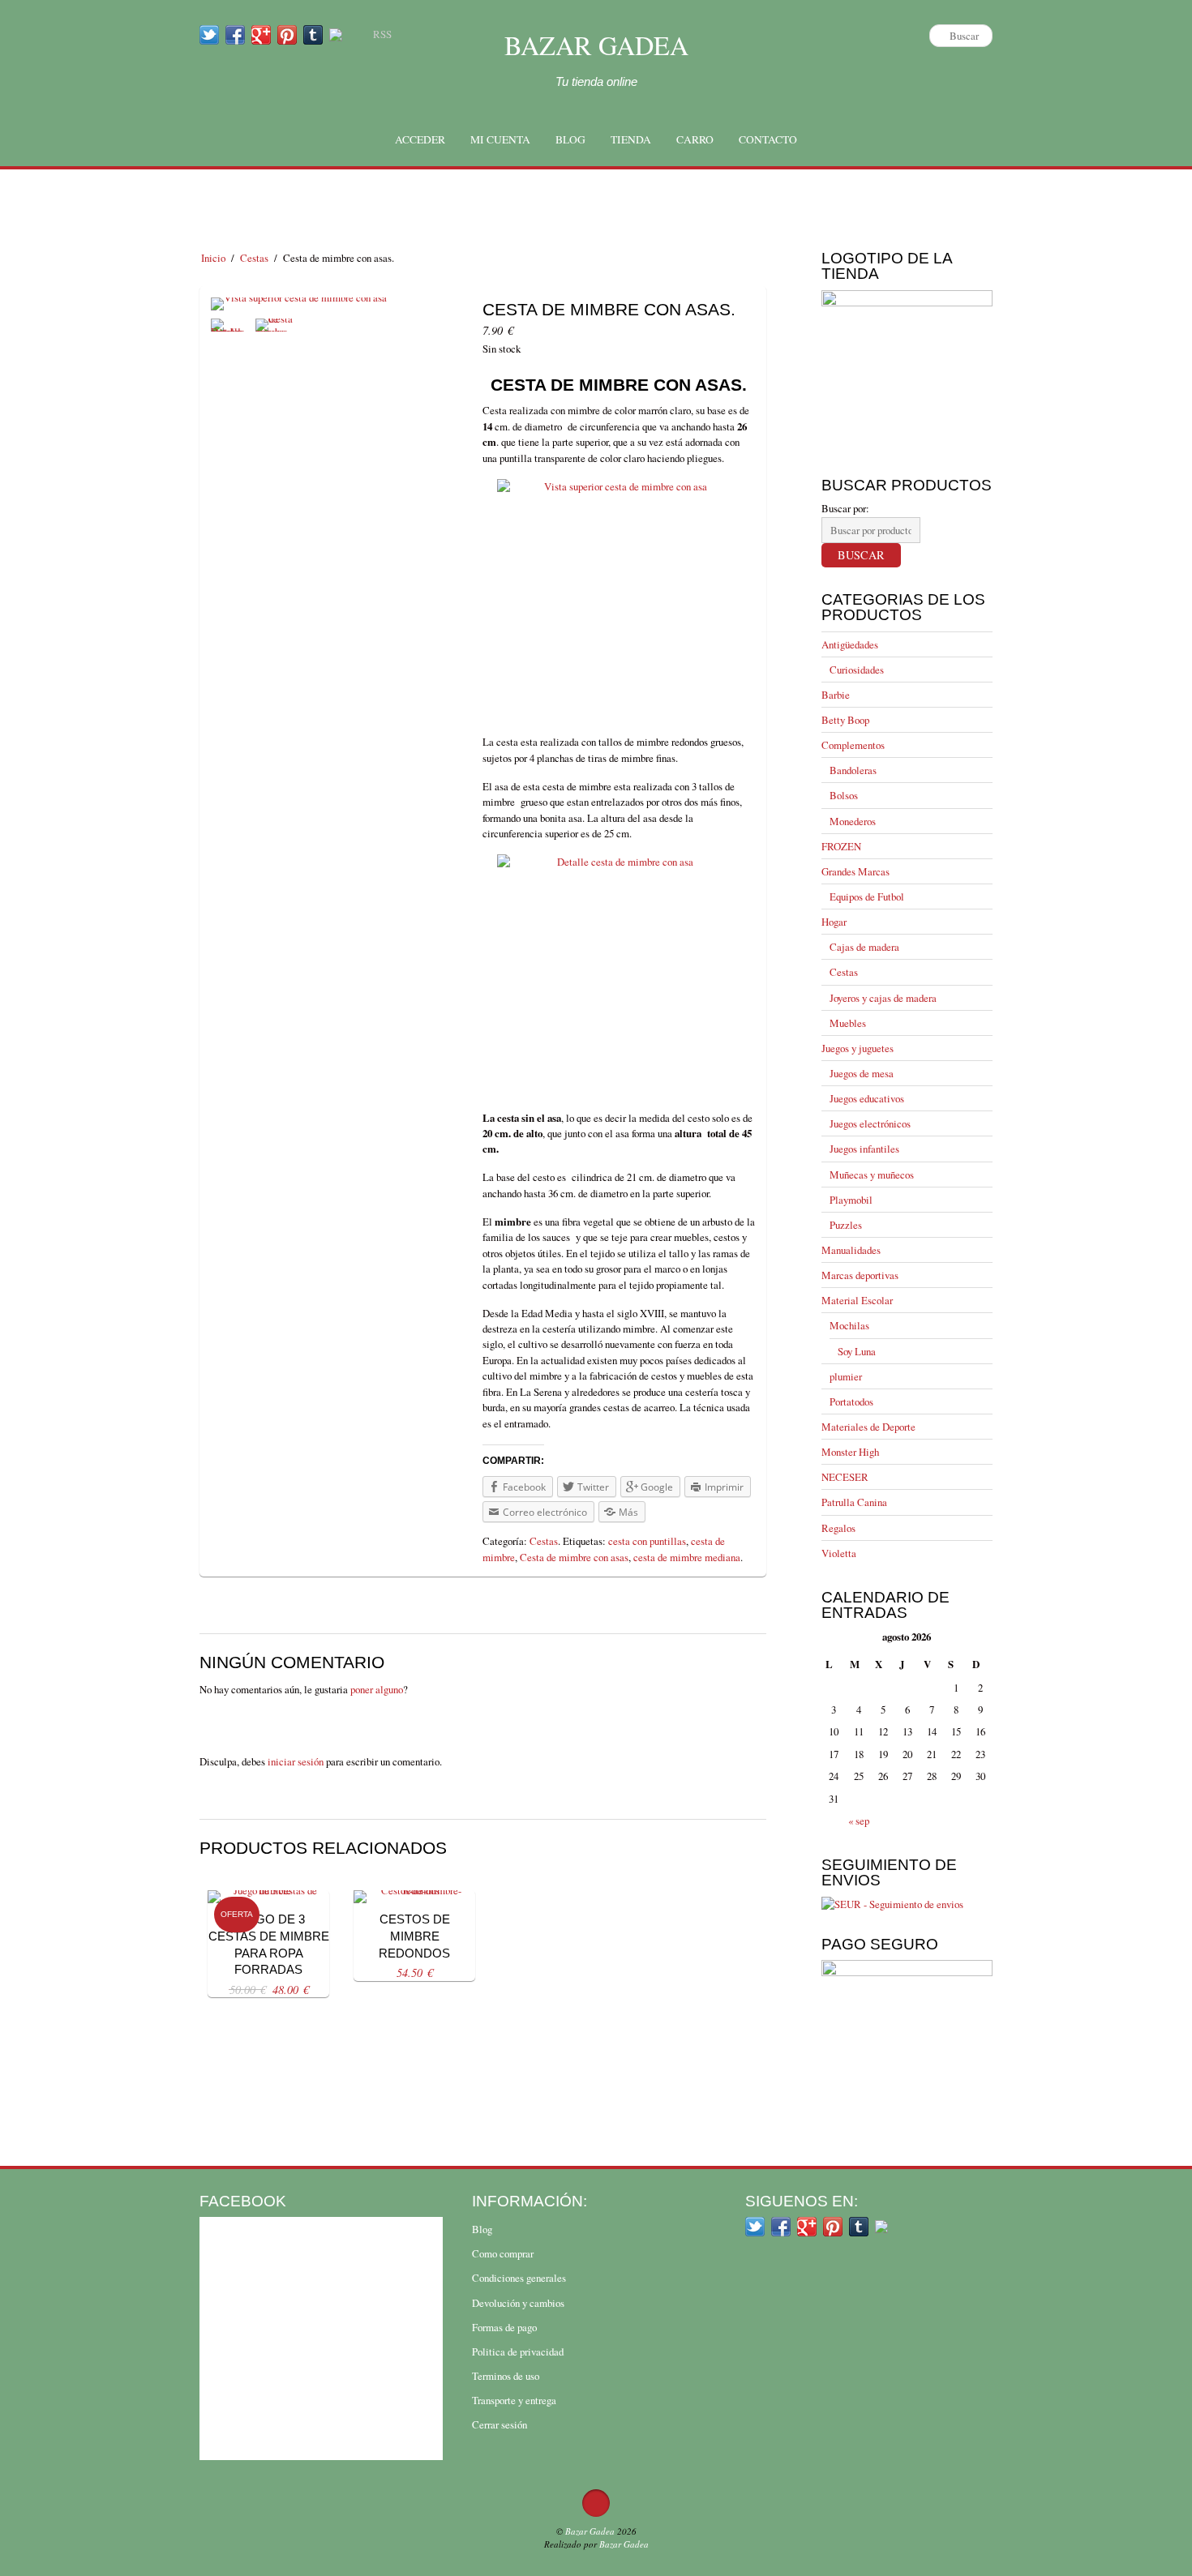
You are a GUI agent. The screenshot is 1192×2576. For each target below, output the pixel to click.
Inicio (213, 258)
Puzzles (846, 1225)
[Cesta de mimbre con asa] (276, 332)
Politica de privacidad (518, 2351)
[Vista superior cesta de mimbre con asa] (299, 310)
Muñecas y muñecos (872, 1175)
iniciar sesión (296, 1761)
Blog (570, 139)
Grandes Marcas (855, 871)
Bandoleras (853, 770)
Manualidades (851, 1250)
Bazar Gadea (596, 45)
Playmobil (851, 1200)
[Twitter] (209, 34)
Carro (695, 139)
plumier (846, 1376)
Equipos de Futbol (867, 896)
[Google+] (261, 34)
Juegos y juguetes (858, 1048)
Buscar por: (845, 508)
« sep (859, 1821)
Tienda (631, 139)
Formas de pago (504, 2327)
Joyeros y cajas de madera (883, 998)
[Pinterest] (287, 34)
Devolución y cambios (518, 2303)
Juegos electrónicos (870, 1123)
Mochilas (849, 1325)
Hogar (834, 922)
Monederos (853, 821)
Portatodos (851, 1401)
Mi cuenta (500, 139)
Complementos (853, 745)
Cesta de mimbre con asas (574, 1557)
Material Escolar (857, 1300)
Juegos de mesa (862, 1073)
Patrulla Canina (854, 1502)
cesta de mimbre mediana (687, 1557)
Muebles (848, 1023)
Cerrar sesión (500, 2424)
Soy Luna (857, 1351)
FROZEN (841, 846)
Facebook (243, 2201)
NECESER (845, 1477)
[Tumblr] (313, 34)
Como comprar (503, 2253)
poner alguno (377, 1689)
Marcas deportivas (860, 1275)
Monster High (850, 1452)
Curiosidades (857, 670)
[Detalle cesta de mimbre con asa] (231, 332)
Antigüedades (850, 644)
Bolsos (844, 795)
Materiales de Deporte (868, 1427)
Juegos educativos (867, 1098)
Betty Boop (845, 720)
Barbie (836, 695)
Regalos (838, 1528)
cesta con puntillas (647, 1541)
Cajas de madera (864, 947)
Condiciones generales (519, 2278)
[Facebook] (235, 34)
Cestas (254, 258)
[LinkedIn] (336, 34)
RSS (382, 34)
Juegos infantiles (864, 1149)
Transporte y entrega (514, 2400)
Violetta (839, 1553)
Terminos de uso (506, 2376)
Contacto (768, 139)
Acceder (420, 139)
